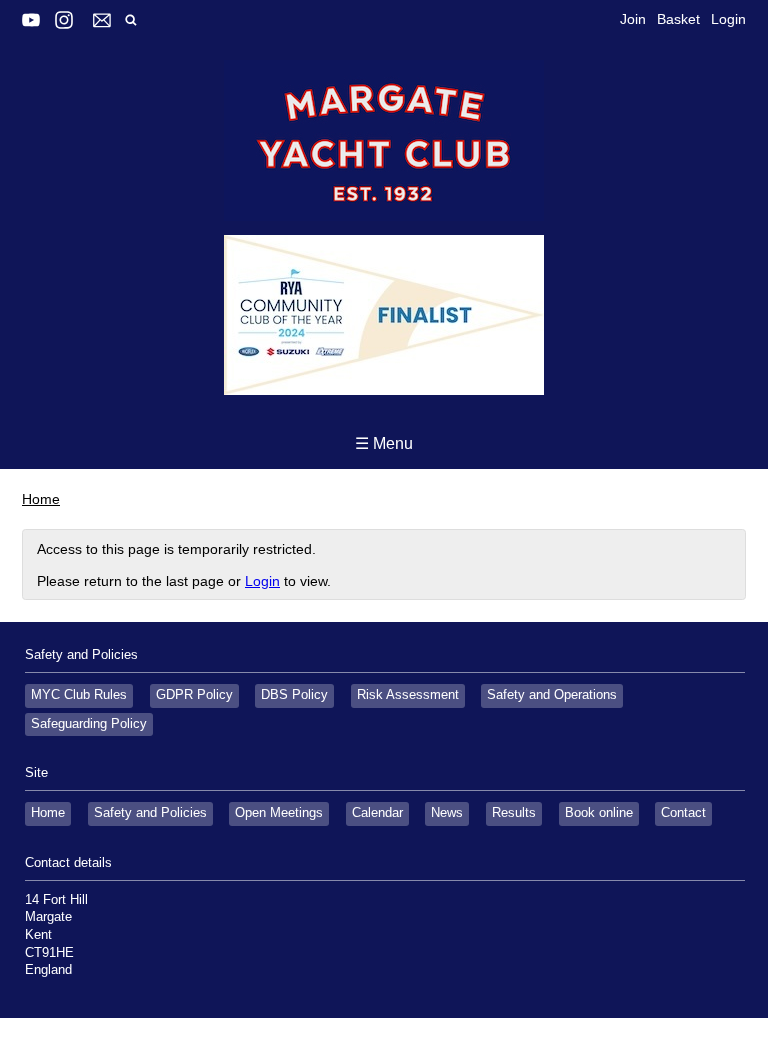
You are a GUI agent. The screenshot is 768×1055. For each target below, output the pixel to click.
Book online (599, 813)
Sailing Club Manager (301, 1036)
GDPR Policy (194, 695)
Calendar (377, 813)
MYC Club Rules (79, 695)
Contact (683, 813)
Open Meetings (279, 813)
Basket (678, 19)
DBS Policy (294, 695)
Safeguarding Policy (89, 724)
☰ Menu (384, 443)
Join (633, 19)
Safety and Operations (552, 695)
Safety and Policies (150, 813)
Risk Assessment (408, 695)
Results (514, 813)
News (447, 813)
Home (41, 499)
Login (728, 19)
